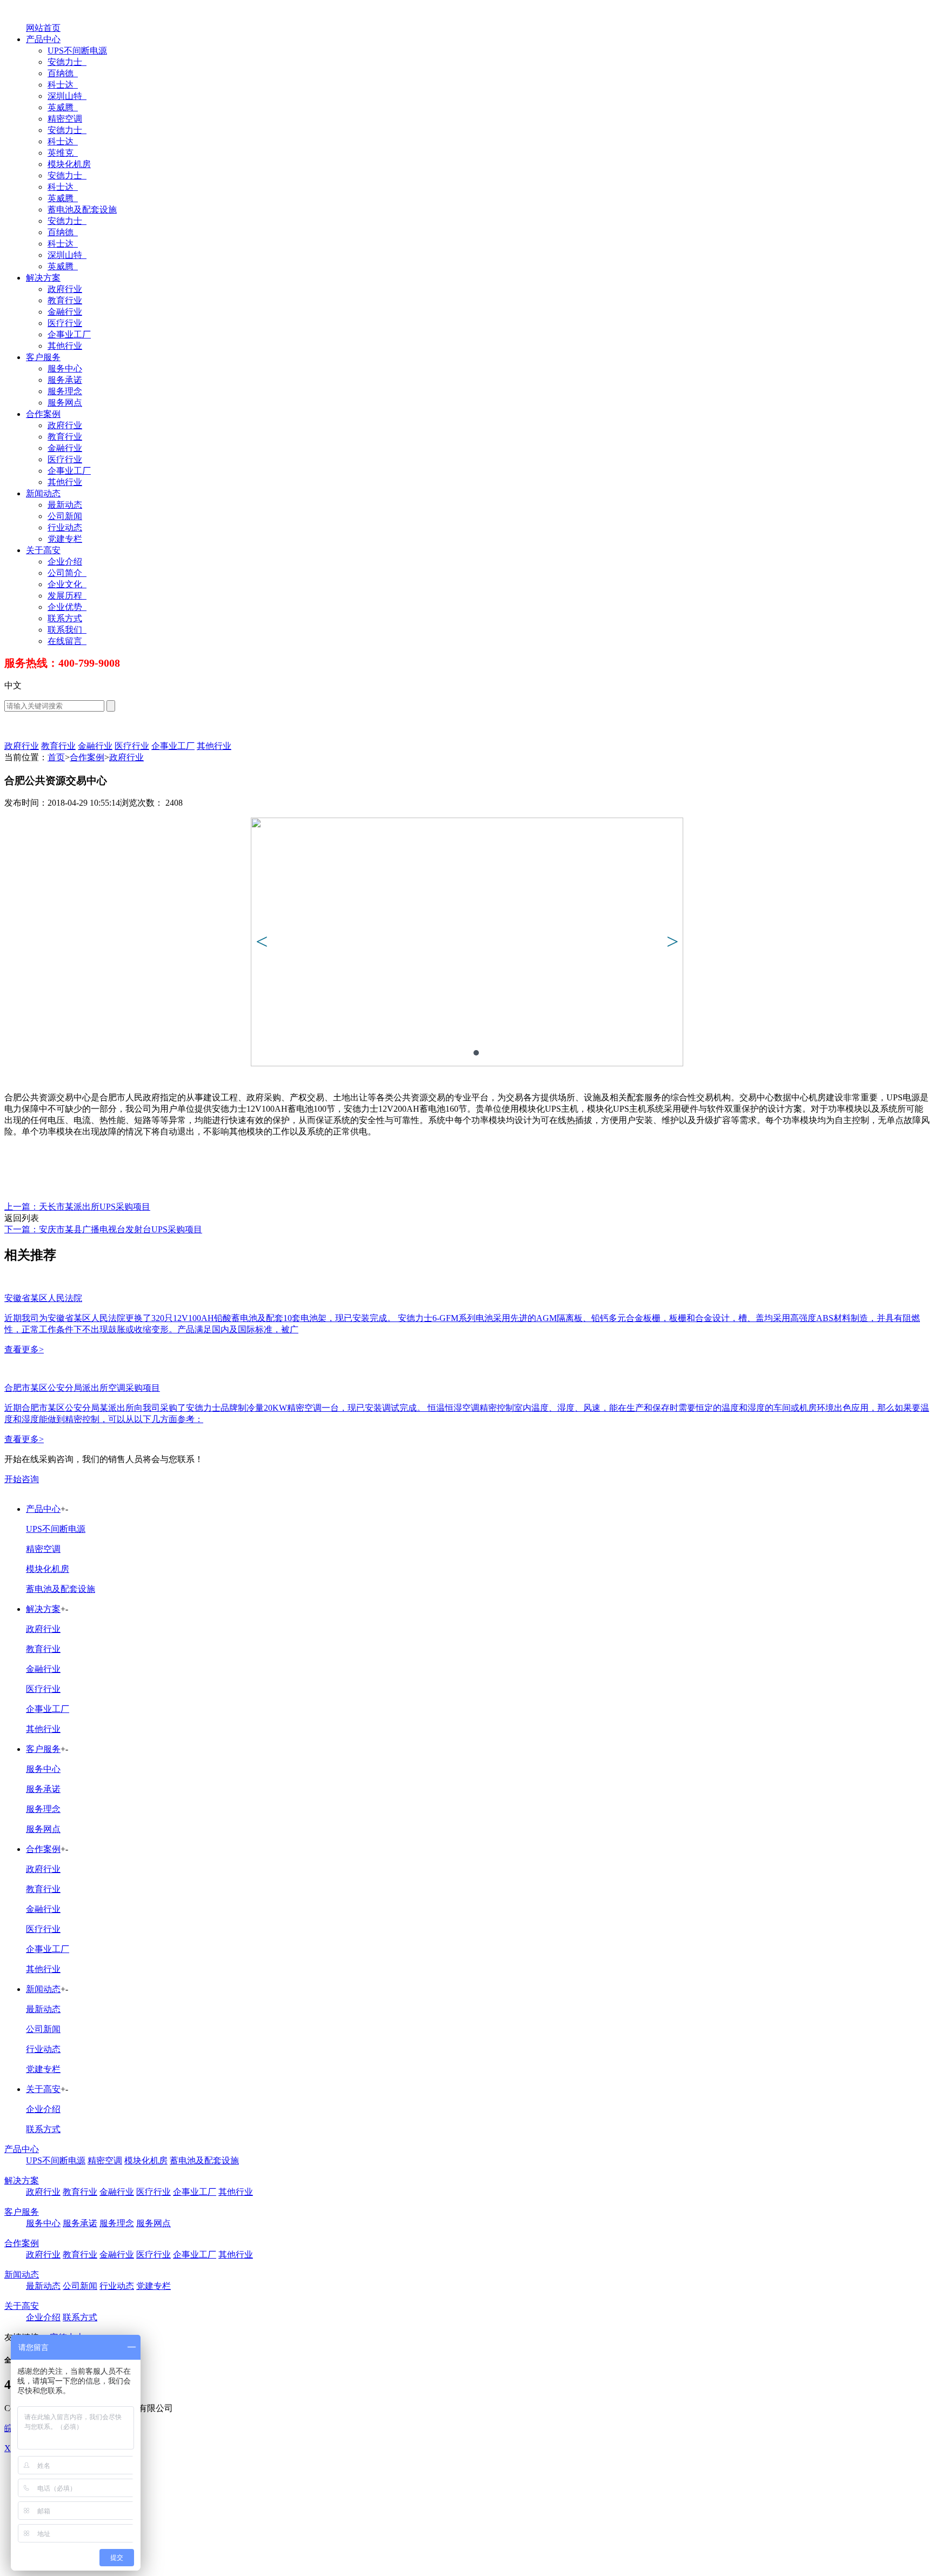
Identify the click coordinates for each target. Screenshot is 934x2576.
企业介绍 (65, 562)
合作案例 (43, 414)
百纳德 (62, 73)
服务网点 (65, 403)
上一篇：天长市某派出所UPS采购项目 (77, 1207)
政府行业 (65, 289)
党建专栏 (65, 539)
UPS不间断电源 (77, 51)
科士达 (62, 85)
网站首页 (43, 28)
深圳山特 (66, 96)
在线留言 (66, 641)
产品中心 (43, 39)
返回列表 (22, 1218)
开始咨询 (22, 1479)
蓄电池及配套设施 (82, 210)
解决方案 (43, 278)
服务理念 (65, 391)
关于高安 (43, 550)
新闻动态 (43, 493)
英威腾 (62, 107)
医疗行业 (65, 323)
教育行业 (65, 300)
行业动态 (65, 527)
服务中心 (65, 369)
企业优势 (66, 607)
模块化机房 (69, 164)
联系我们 (66, 630)
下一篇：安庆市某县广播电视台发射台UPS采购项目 (103, 1229)
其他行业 (65, 346)
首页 (56, 757)
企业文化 (66, 584)
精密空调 (65, 119)
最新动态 (65, 505)
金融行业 (65, 312)
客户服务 (43, 357)
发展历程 (66, 596)
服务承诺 (65, 380)
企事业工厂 (69, 334)
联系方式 (65, 618)
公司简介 (66, 573)
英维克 (62, 153)
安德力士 (66, 62)
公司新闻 (65, 516)
